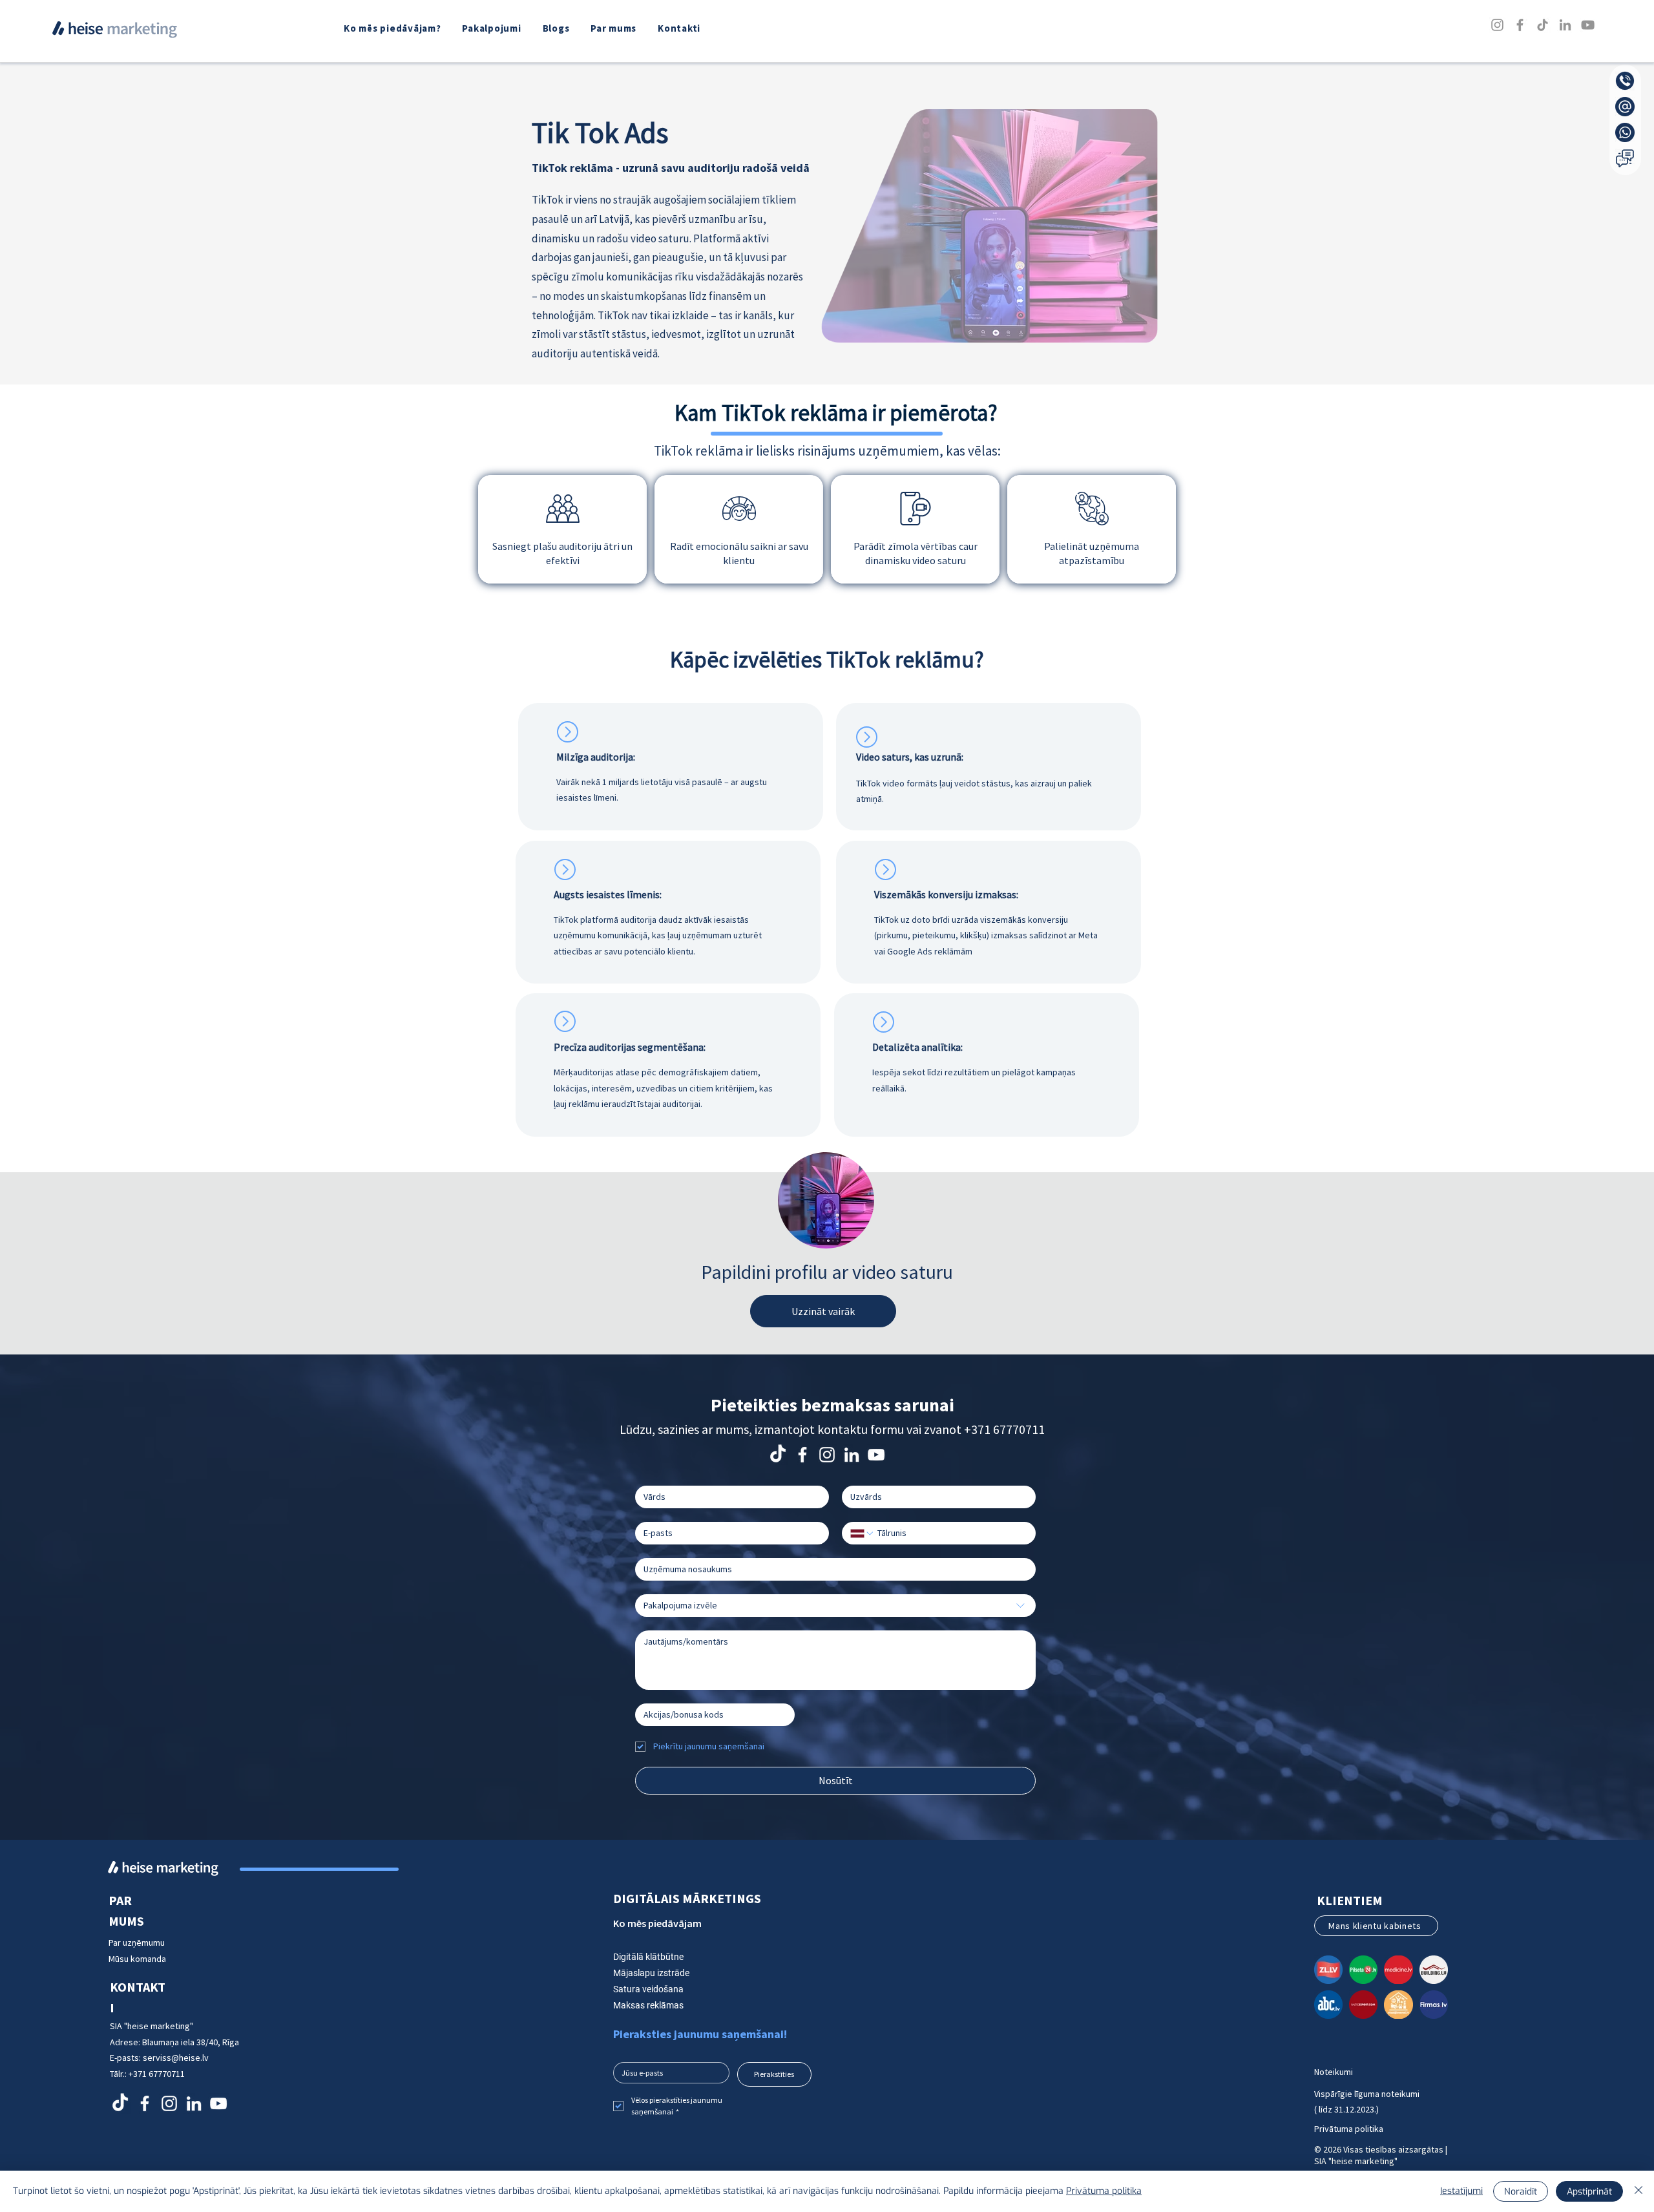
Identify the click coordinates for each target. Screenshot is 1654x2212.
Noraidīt (1521, 2192)
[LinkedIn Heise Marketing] (852, 1455)
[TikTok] (1543, 25)
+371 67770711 (1004, 1429)
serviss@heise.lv (176, 2058)
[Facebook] (1520, 25)
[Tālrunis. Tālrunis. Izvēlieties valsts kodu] (863, 1533)
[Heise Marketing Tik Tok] (778, 1455)
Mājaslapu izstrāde (651, 1973)
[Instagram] (1497, 25)
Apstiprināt (1589, 2192)
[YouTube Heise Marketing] (876, 1455)
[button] (493, 28)
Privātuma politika (1349, 2129)
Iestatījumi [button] (1461, 2191)
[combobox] (835, 1606)
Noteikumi (1334, 2072)
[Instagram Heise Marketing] (827, 1455)
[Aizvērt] (1638, 2191)
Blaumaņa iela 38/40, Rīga (191, 2042)
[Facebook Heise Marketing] (802, 1455)
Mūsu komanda (137, 1959)
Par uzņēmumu (138, 1943)
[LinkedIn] (1565, 25)
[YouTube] (1588, 25)
